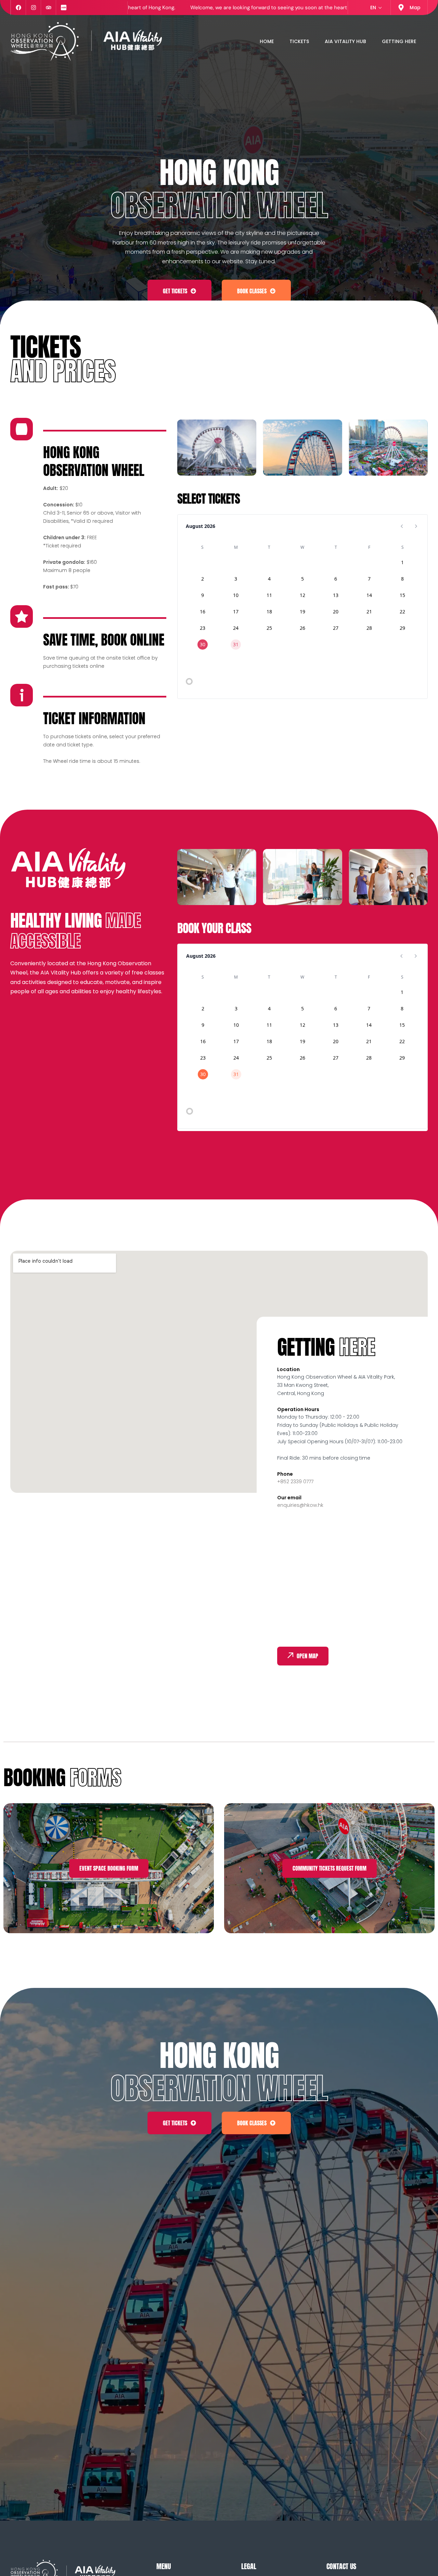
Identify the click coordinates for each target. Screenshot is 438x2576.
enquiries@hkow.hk (300, 1505)
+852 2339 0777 (295, 1482)
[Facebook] (18, 8)
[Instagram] (33, 8)
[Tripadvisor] (48, 8)
